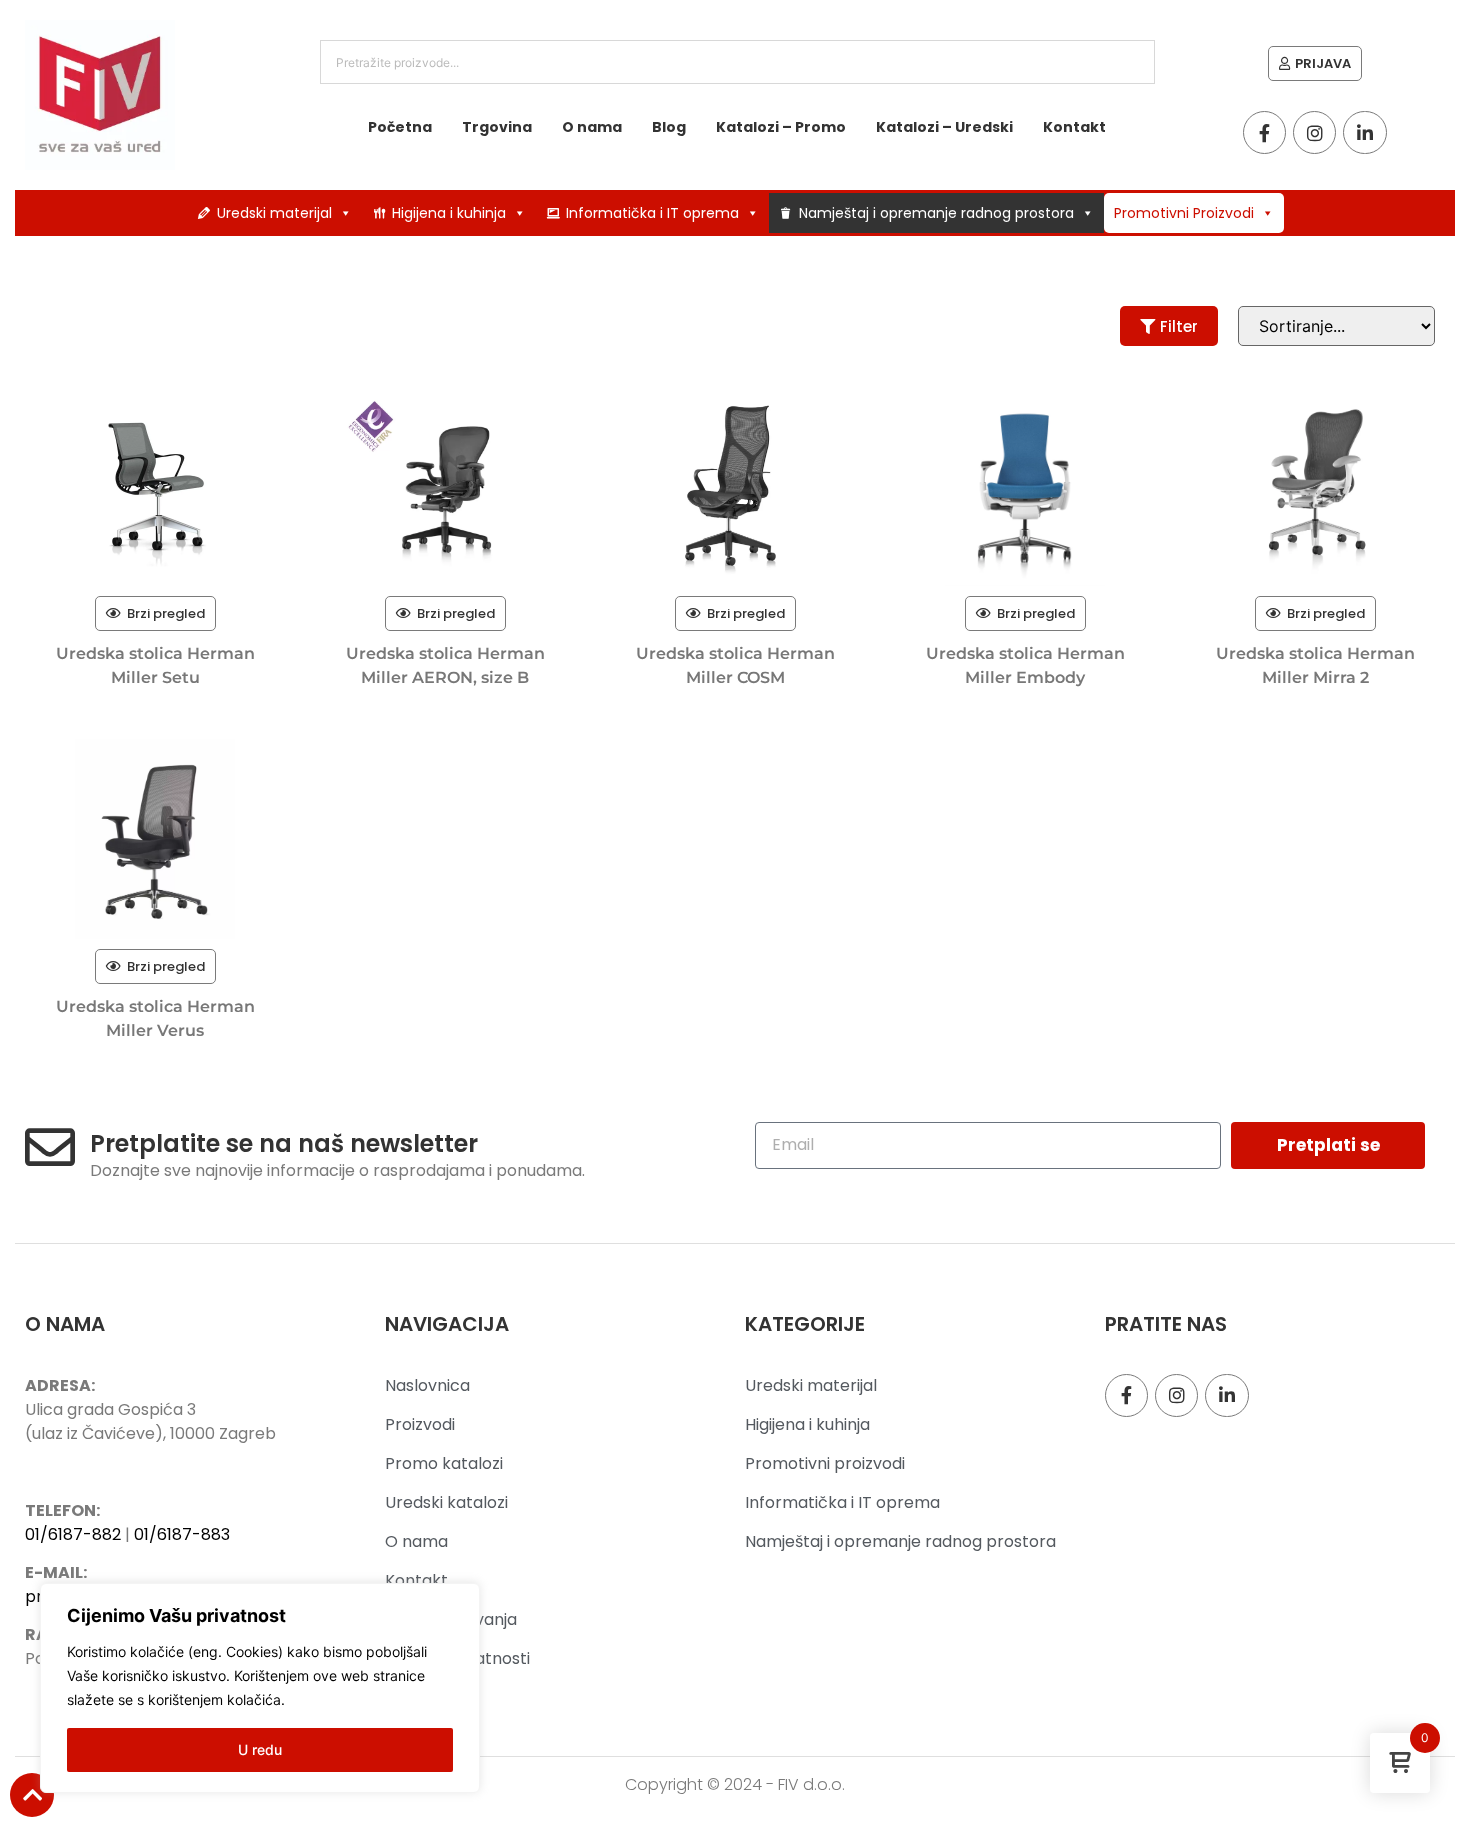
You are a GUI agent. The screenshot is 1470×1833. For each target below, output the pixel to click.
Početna (400, 127)
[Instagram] (1314, 132)
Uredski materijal (274, 213)
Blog (669, 127)
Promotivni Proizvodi (1184, 213)
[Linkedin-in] (1364, 132)
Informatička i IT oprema (652, 213)
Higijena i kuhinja (449, 213)
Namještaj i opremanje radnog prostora (936, 213)
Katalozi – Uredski (944, 127)
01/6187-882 (73, 1534)
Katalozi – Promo (781, 127)
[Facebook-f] (1264, 132)
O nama (592, 127)
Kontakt (1074, 127)
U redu (260, 1749)
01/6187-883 (182, 1534)
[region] (260, 1688)
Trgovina (497, 127)
